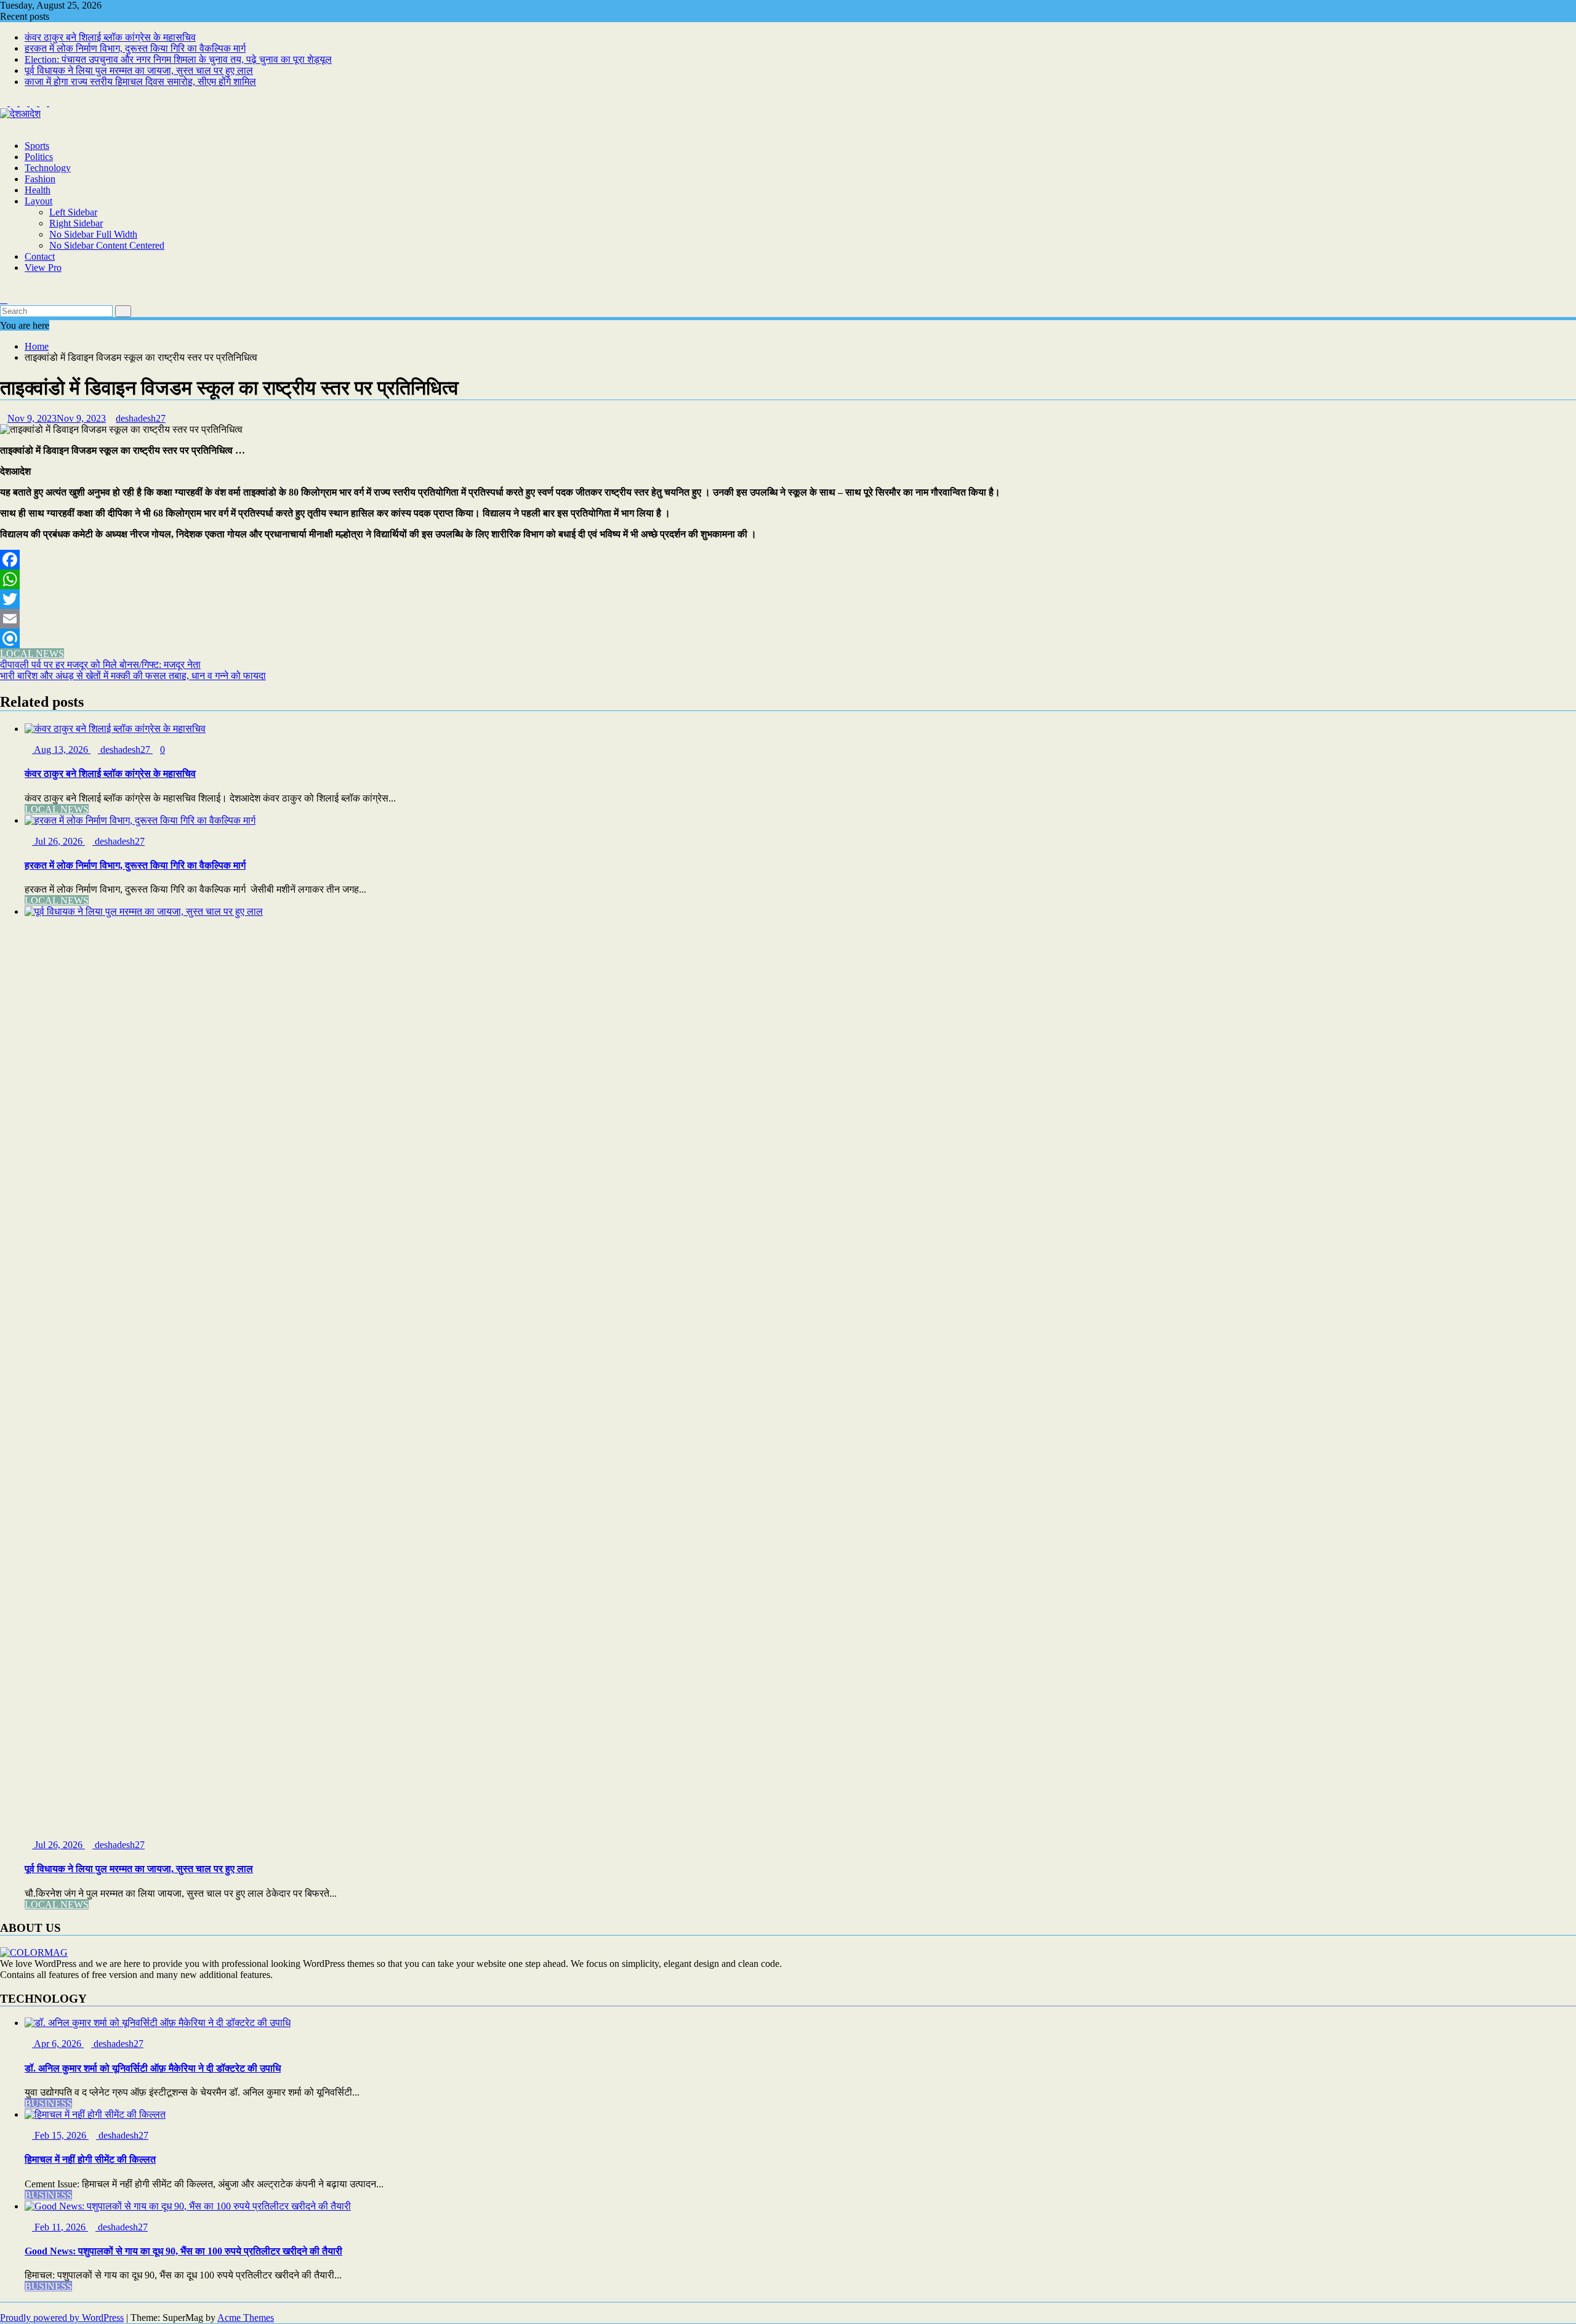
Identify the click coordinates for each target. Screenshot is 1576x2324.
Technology (48, 168)
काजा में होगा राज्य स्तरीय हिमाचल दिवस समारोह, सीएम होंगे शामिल (140, 82)
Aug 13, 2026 (61, 750)
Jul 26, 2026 (58, 841)
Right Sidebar (76, 223)
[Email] (788, 619)
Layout (38, 201)
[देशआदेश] (4, 125)
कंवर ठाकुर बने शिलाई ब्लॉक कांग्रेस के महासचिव (110, 37)
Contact (40, 256)
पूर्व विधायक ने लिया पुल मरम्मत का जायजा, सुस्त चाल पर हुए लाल (139, 70)
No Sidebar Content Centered (107, 245)
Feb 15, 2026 (60, 2135)
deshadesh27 (141, 418)
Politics (39, 157)
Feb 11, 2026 (60, 2227)
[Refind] (788, 638)
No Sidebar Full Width (93, 234)
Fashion (40, 179)
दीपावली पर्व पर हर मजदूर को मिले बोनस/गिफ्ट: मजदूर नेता (100, 665)
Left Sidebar (73, 212)
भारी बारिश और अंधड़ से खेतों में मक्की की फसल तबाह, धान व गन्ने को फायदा (133, 676)
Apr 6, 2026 (58, 2044)
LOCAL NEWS (32, 653)
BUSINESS (48, 2103)
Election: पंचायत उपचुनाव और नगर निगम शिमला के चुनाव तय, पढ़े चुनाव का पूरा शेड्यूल (178, 59)
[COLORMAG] (34, 1952)
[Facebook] (788, 560)
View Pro (43, 267)
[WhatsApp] (788, 579)
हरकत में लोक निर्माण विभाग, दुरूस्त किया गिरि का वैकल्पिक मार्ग (135, 48)
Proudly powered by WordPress (62, 2318)
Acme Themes (246, 2318)
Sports (37, 146)
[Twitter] (788, 599)
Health (38, 190)
